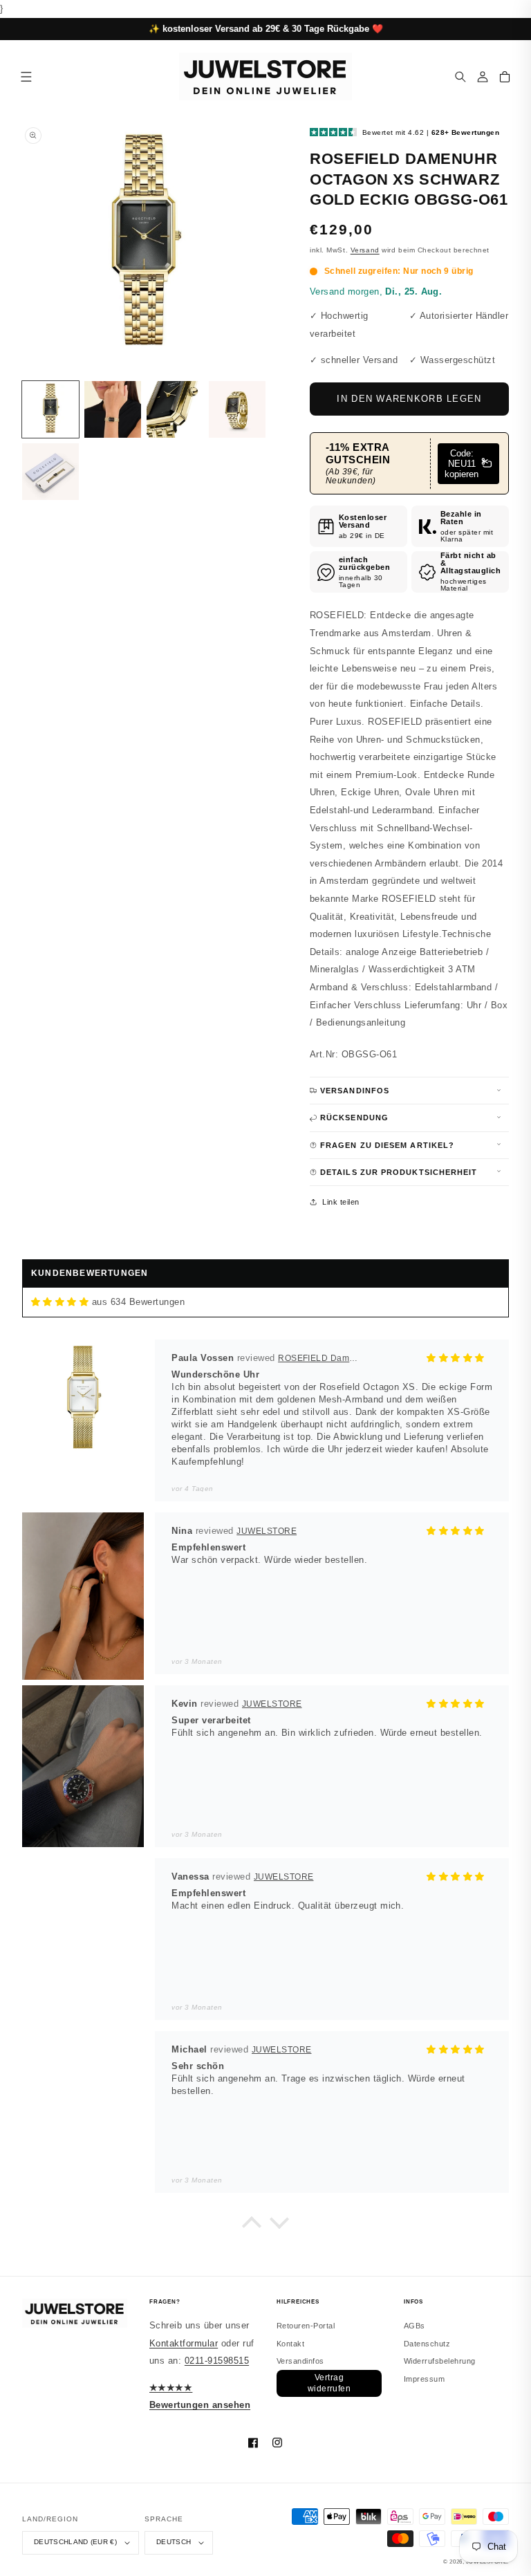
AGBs (414, 2326)
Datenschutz (427, 2344)
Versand (365, 250)
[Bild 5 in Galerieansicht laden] (50, 472)
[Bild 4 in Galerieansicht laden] (237, 409)
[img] (60, 1302)
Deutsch (174, 2542)
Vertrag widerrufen (329, 2383)
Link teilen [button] (341, 1202)
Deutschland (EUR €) (75, 2542)
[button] (460, 77)
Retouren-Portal (306, 2326)
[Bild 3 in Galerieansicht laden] (175, 409)
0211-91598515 (217, 2361)
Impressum (424, 2379)
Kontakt (290, 2344)
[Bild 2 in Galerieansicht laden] (113, 409)
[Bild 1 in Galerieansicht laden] (50, 409)
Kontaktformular (184, 2343)
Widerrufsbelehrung (440, 2361)
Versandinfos (300, 2361)
